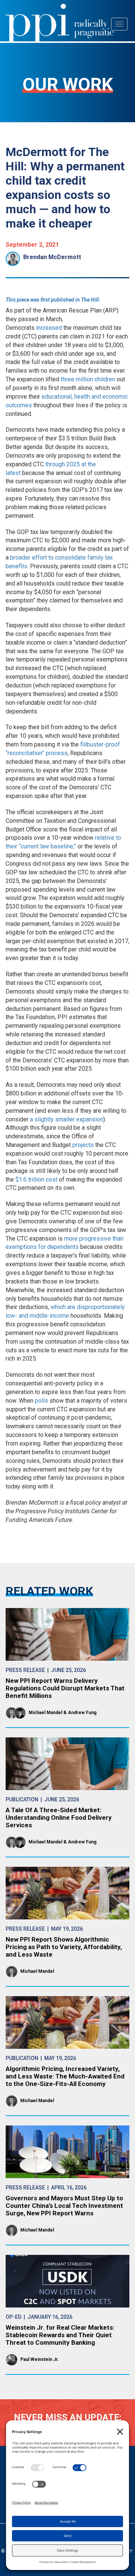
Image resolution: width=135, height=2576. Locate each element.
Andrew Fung (82, 1713)
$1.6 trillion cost (36, 1180)
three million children (88, 379)
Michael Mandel (45, 1713)
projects (83, 1145)
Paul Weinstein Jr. (40, 2359)
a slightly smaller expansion (67, 1119)
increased (49, 328)
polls (41, 1401)
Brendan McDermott (52, 257)
